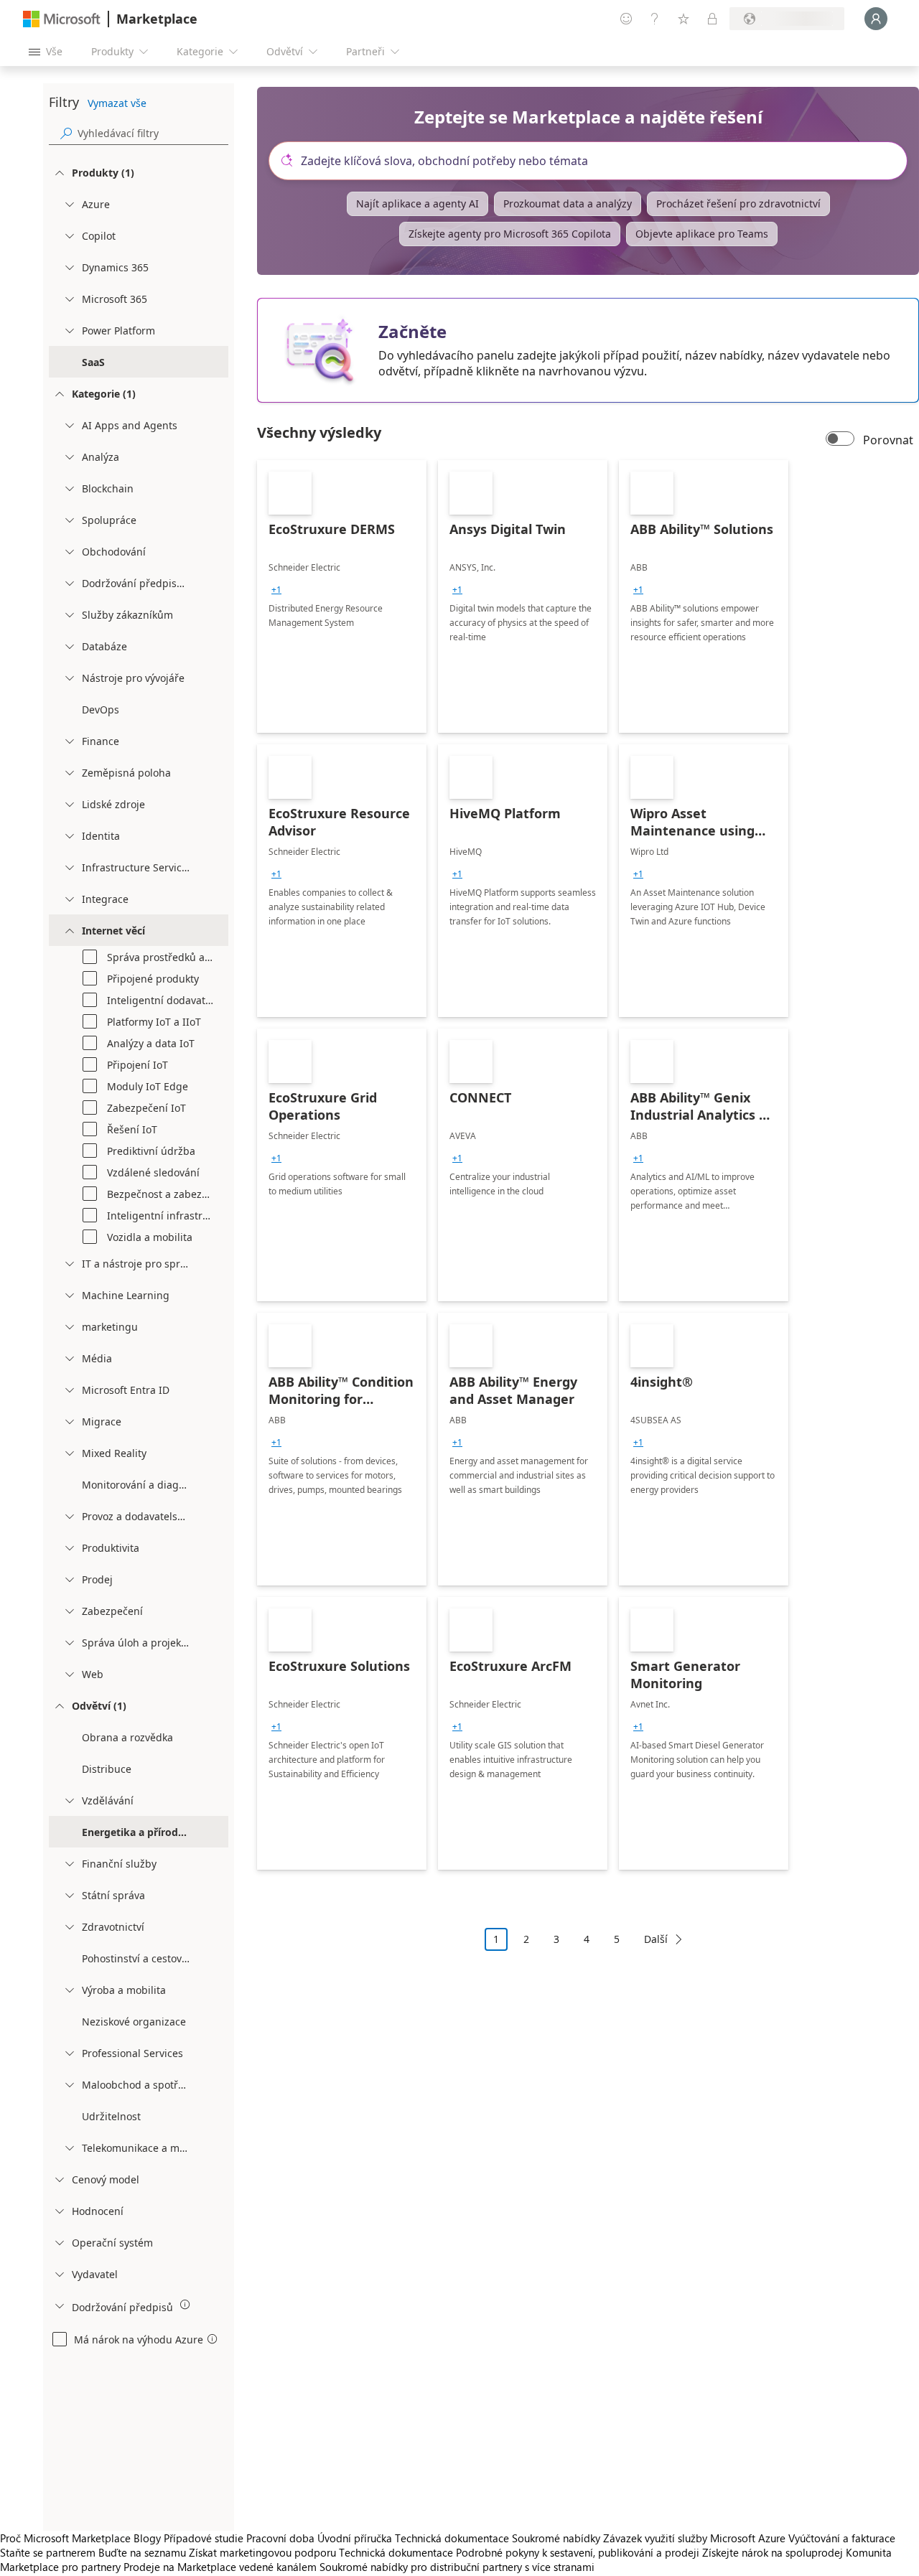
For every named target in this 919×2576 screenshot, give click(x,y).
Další (656, 1939)
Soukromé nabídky (556, 2538)
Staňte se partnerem (48, 2552)
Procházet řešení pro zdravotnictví (738, 203)
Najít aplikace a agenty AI (417, 203)
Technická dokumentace (452, 2538)
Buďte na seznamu (142, 2552)
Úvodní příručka (355, 2538)
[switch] (840, 440)
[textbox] (594, 161)
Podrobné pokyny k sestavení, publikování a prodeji (578, 2552)
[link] (342, 596)
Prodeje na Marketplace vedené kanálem (220, 2567)
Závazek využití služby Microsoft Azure (696, 2538)
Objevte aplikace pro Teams (702, 234)
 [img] (185, 2305)
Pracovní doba (280, 2538)
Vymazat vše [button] (117, 103)
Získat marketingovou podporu (262, 2552)
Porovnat (888, 440)
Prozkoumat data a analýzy (568, 203)
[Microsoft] (62, 19)
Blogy (147, 2538)
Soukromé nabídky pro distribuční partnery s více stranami (457, 2567)
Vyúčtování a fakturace (842, 2538)
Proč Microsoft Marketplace (65, 2538)
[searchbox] (153, 133)
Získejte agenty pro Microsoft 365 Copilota (510, 234)
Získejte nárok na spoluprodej (773, 2552)
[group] (276, 590)
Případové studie (204, 2538)
